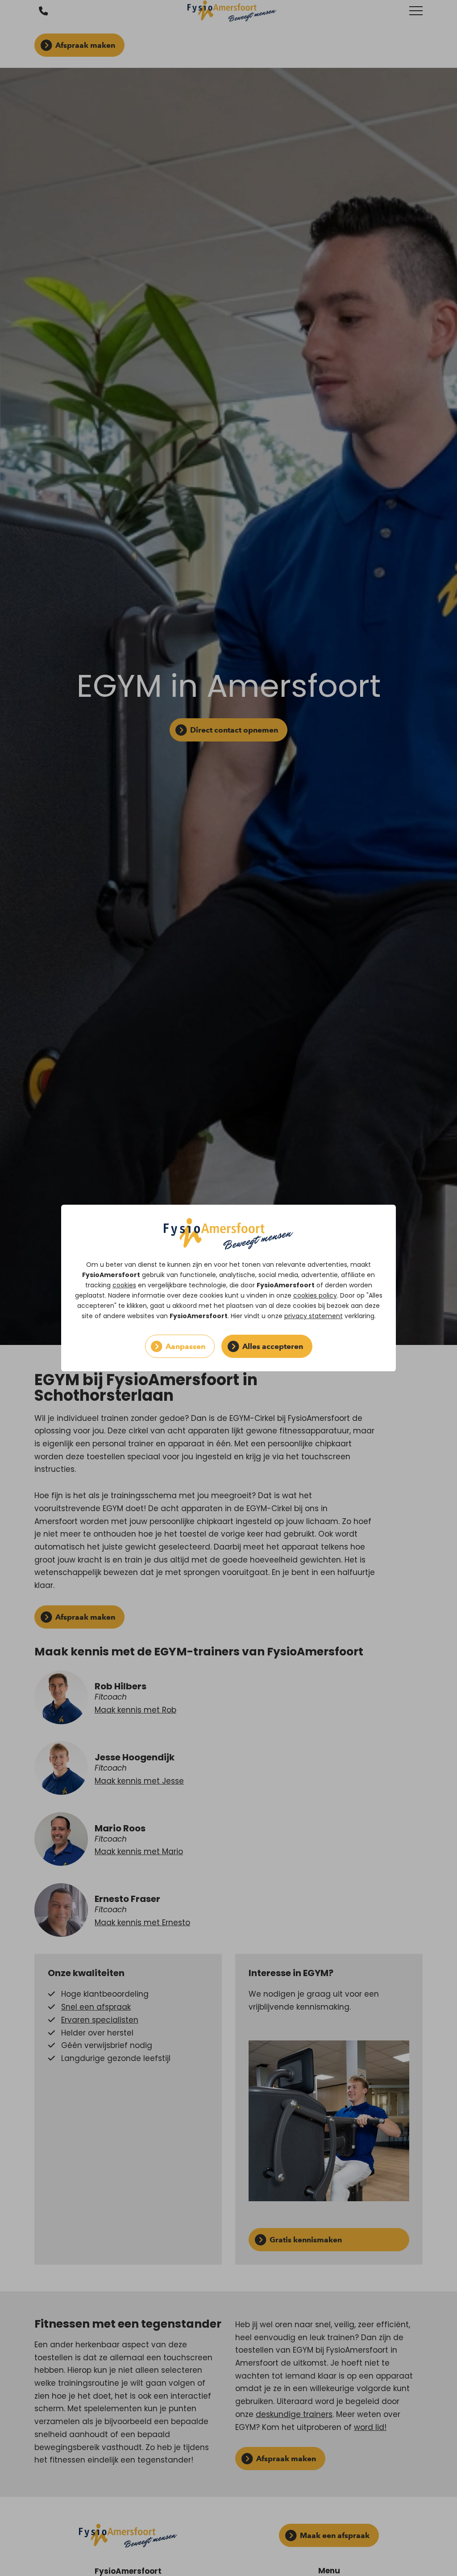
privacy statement (314, 1316)
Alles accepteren (273, 1346)
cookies (124, 1285)
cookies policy (315, 1295)
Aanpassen (185, 1346)
